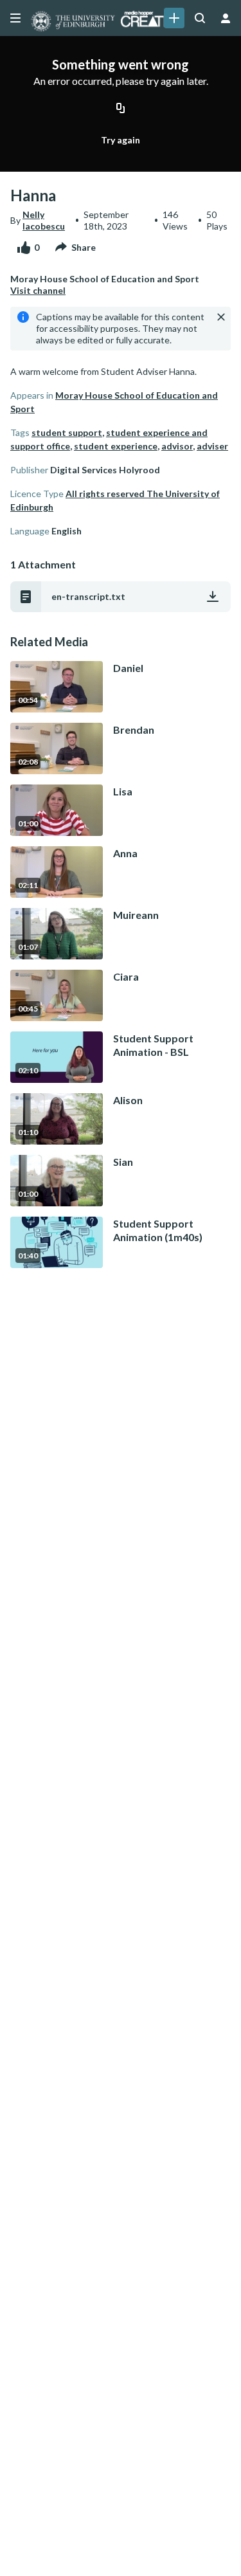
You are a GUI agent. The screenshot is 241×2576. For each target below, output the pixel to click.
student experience (116, 446)
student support (67, 432)
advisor (177, 446)
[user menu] (226, 18)
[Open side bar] (15, 18)
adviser (212, 446)
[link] (174, 18)
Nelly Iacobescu (44, 220)
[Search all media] (200, 18)
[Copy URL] (121, 109)
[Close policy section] (221, 317)
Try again (121, 140)
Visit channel (38, 290)
